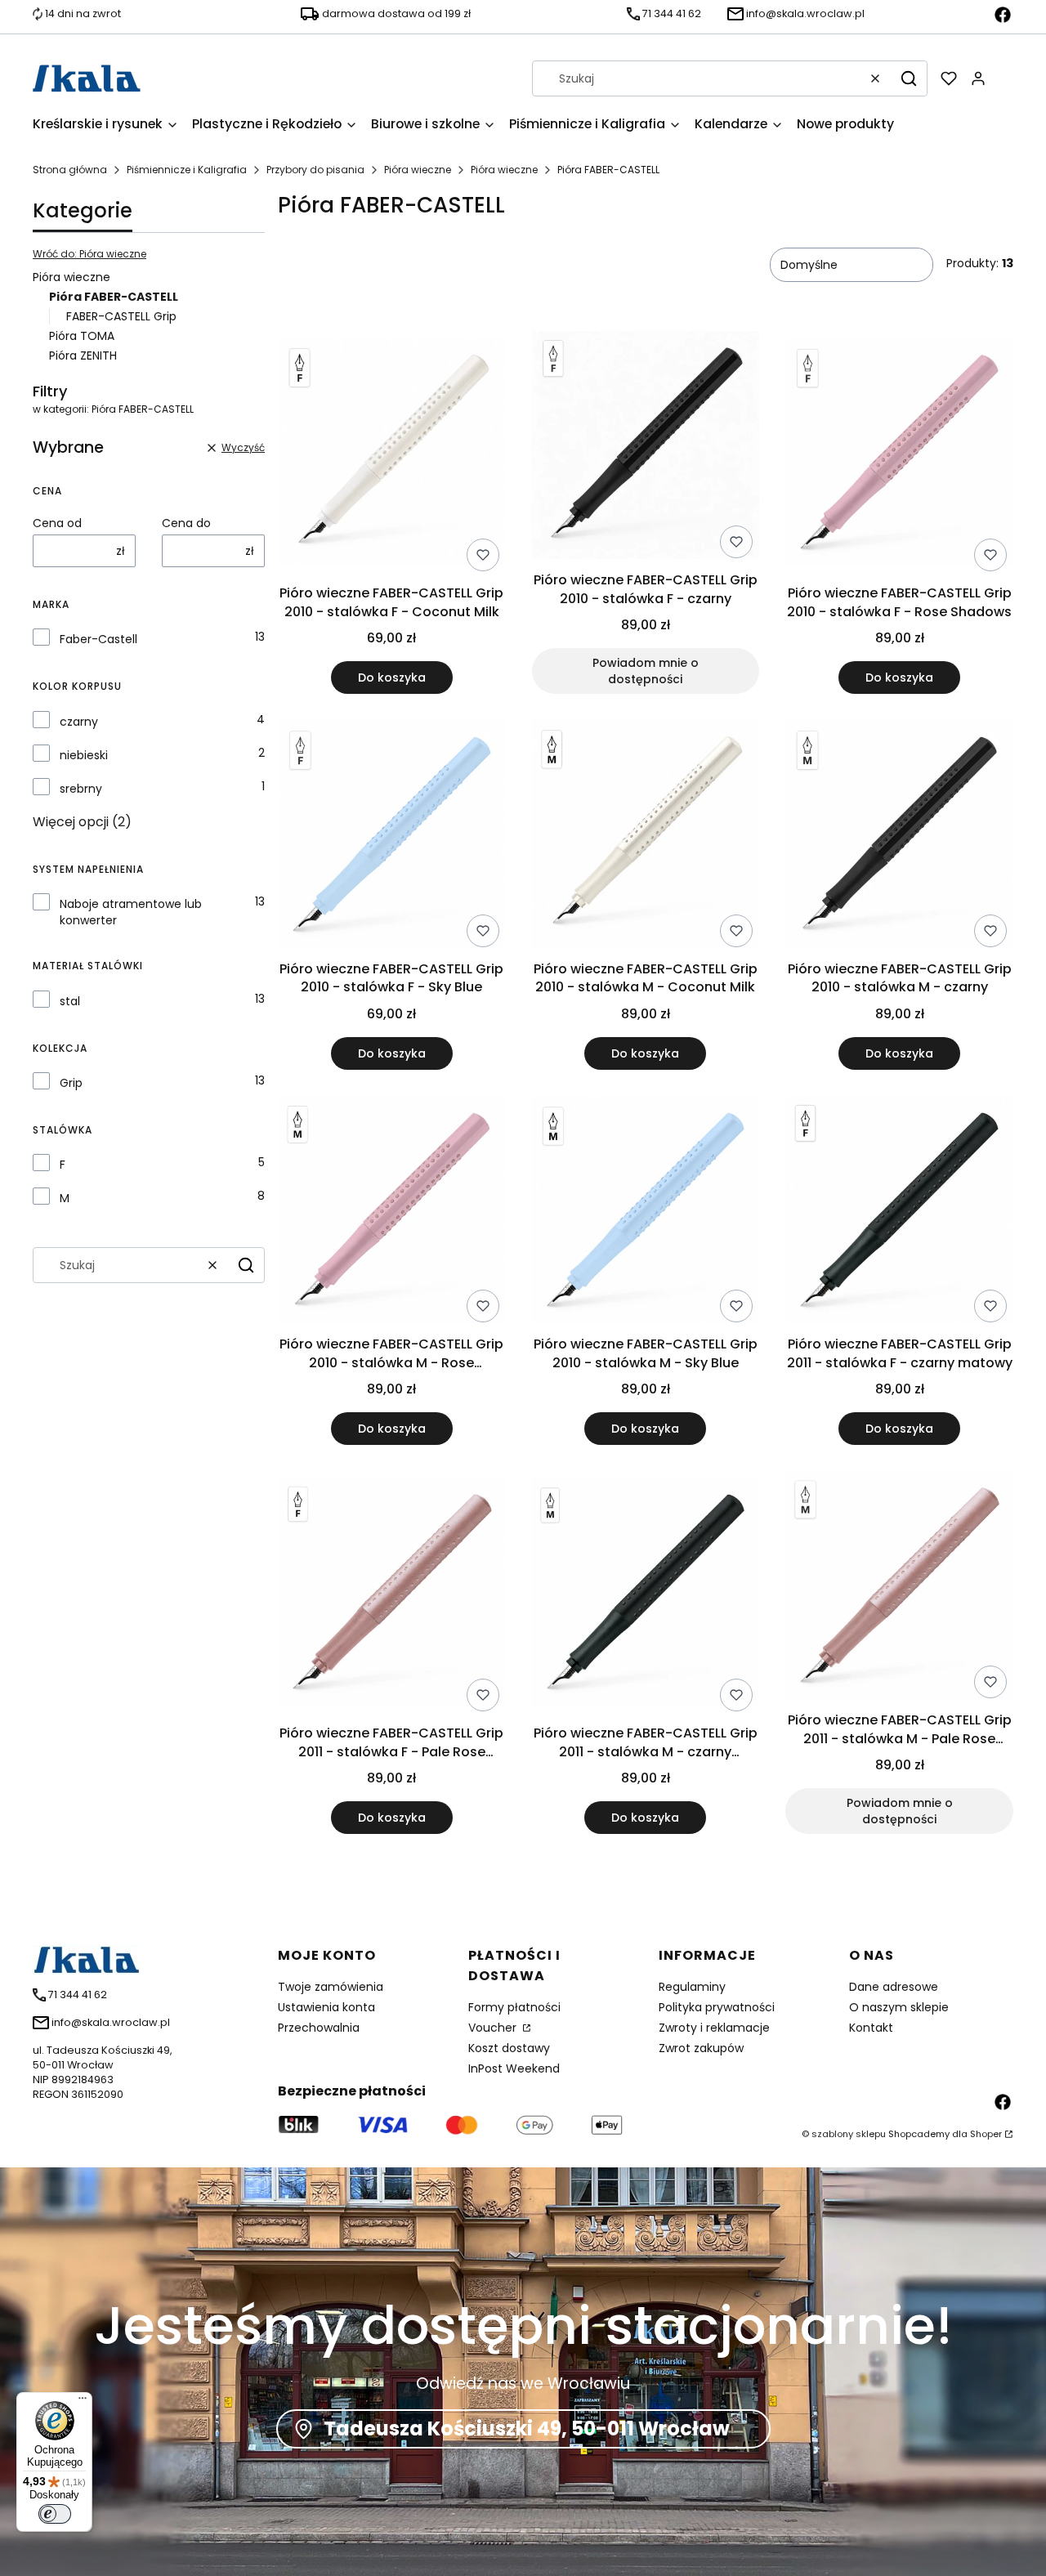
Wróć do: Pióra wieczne (89, 254)
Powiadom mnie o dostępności (646, 671)
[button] (909, 78)
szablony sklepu (849, 2134)
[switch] (55, 2514)
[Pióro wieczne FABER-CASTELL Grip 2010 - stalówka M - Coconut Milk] (646, 837)
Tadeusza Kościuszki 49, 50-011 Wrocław (527, 2428)
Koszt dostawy (509, 2048)
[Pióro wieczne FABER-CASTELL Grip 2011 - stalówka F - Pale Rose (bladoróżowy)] (392, 1594)
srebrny (81, 789)
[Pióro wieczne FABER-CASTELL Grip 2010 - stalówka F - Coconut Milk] (392, 454)
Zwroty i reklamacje (714, 2028)
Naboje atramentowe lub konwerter (131, 912)
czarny (79, 722)
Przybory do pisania (315, 170)
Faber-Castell (98, 639)
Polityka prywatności (717, 2007)
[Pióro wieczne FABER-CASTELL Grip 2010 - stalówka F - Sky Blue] (392, 837)
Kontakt (871, 2028)
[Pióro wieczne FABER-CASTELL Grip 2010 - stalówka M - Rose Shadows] (392, 1213)
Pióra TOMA (82, 336)
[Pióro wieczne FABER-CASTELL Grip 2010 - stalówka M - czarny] (899, 837)
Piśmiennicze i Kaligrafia (187, 170)
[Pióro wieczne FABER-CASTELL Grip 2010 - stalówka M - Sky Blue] (646, 1213)
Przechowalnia (319, 2028)
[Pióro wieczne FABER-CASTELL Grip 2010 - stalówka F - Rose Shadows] (899, 454)
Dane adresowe (894, 1987)
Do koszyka (392, 678)
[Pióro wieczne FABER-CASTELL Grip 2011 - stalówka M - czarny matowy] (646, 1594)
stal (70, 1001)
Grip (71, 1083)
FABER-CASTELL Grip (121, 316)
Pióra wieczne (418, 170)
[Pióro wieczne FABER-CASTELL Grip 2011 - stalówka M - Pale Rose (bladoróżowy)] (899, 1588)
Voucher (494, 2028)
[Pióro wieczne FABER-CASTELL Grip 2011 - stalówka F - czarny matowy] (899, 1213)
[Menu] (83, 2402)
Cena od (57, 523)
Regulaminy (692, 1987)
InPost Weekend (514, 2068)
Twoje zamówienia (331, 1987)
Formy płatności (514, 2007)
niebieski (84, 755)
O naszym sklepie (899, 2007)
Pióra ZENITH (83, 356)
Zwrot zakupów (701, 2048)
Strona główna (70, 170)
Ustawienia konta (326, 2007)
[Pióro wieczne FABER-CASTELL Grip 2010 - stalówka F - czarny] (646, 448)
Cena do (186, 523)
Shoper (986, 2134)
